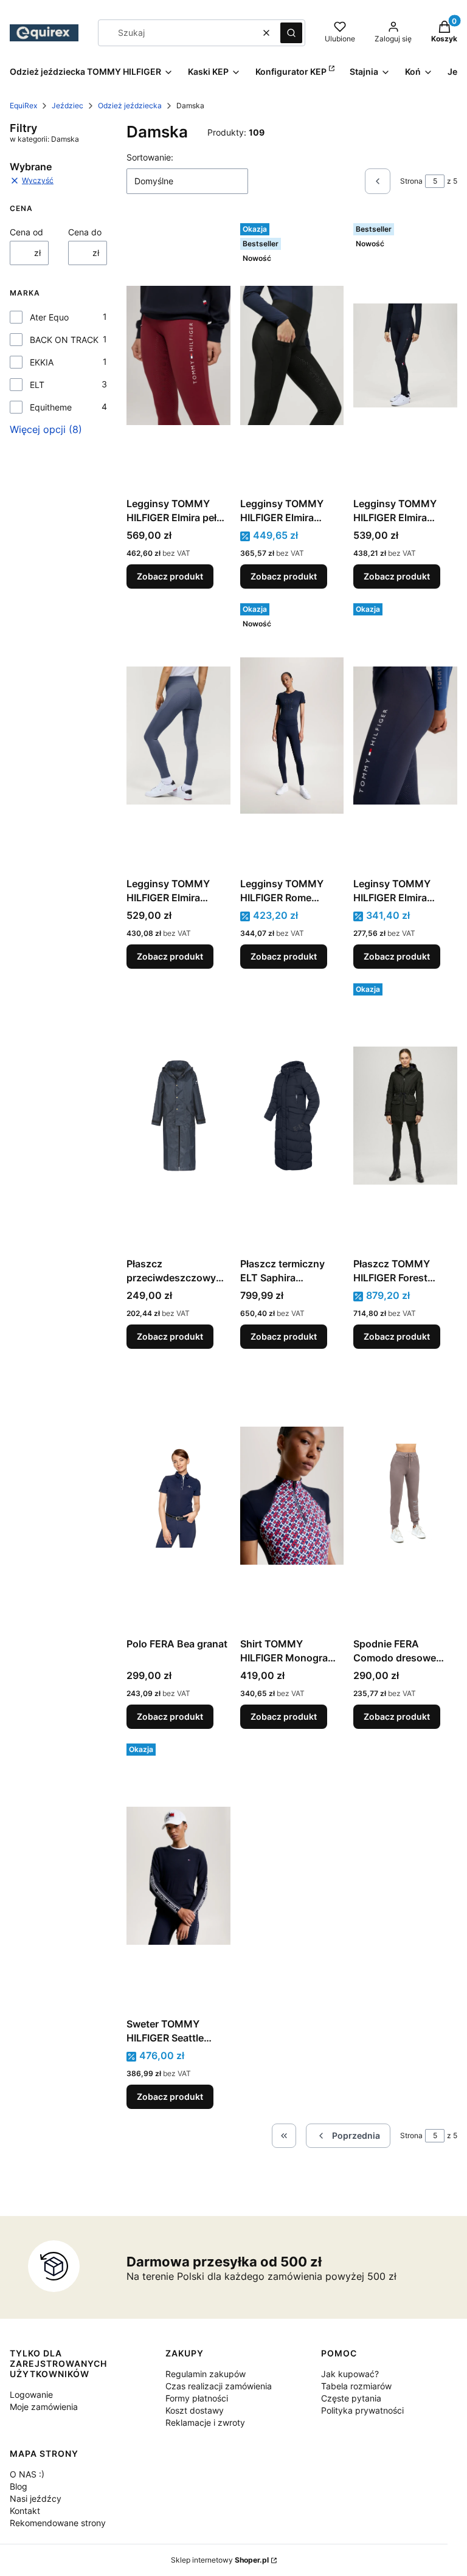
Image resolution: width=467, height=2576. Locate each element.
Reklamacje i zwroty (205, 2422)
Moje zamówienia (44, 2407)
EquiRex (23, 106)
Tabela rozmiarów (356, 2386)
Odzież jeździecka (130, 106)
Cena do (85, 232)
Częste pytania (351, 2398)
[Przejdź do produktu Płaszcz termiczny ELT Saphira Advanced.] (292, 1115)
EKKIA (42, 362)
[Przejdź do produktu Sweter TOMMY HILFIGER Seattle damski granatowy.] (178, 1875)
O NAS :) (27, 2474)
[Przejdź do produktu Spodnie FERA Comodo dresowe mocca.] (405, 1495)
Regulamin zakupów (206, 2374)
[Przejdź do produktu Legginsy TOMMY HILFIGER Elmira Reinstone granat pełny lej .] (405, 355)
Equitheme (51, 407)
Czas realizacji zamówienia (219, 2386)
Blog (19, 2486)
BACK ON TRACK (64, 340)
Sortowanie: (150, 157)
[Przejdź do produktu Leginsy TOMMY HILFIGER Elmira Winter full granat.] (405, 735)
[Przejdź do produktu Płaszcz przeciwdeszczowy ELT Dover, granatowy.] (178, 1115)
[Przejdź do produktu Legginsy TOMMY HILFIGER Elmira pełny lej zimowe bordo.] (178, 355)
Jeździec (67, 106)
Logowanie (31, 2394)
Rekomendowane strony (58, 2523)
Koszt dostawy (195, 2410)
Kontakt (25, 2511)
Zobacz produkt (170, 576)
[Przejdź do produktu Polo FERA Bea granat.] (178, 1495)
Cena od (26, 232)
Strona (411, 181)
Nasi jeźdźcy (36, 2498)
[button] (291, 33)
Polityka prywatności (362, 2410)
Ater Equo (49, 317)
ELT (37, 385)
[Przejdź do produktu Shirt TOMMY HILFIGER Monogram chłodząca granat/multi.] (292, 1495)
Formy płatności (197, 2398)
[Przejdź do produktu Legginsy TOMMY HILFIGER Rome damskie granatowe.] (292, 735)
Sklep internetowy (220, 2560)
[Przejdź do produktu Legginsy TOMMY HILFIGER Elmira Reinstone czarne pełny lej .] (292, 355)
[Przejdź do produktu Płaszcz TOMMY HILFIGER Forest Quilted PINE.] (405, 1115)
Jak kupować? (350, 2374)
